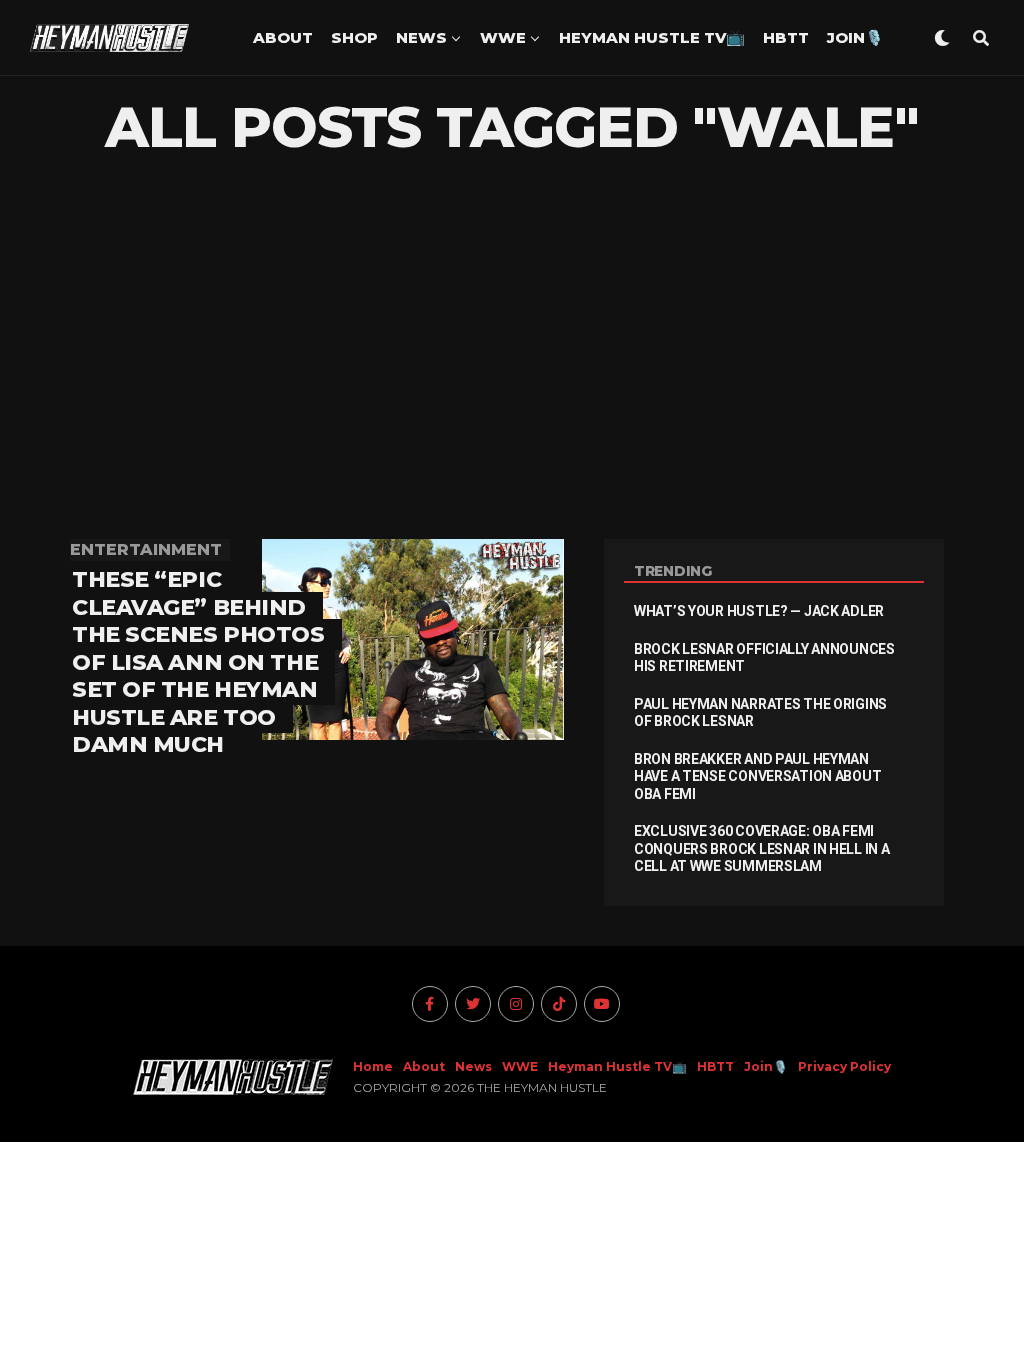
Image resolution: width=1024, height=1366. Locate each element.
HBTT (786, 37)
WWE (503, 37)
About (283, 37)
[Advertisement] (512, 349)
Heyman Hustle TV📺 (652, 37)
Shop (354, 37)
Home (373, 1066)
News (421, 37)
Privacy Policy (844, 1066)
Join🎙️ (855, 37)
